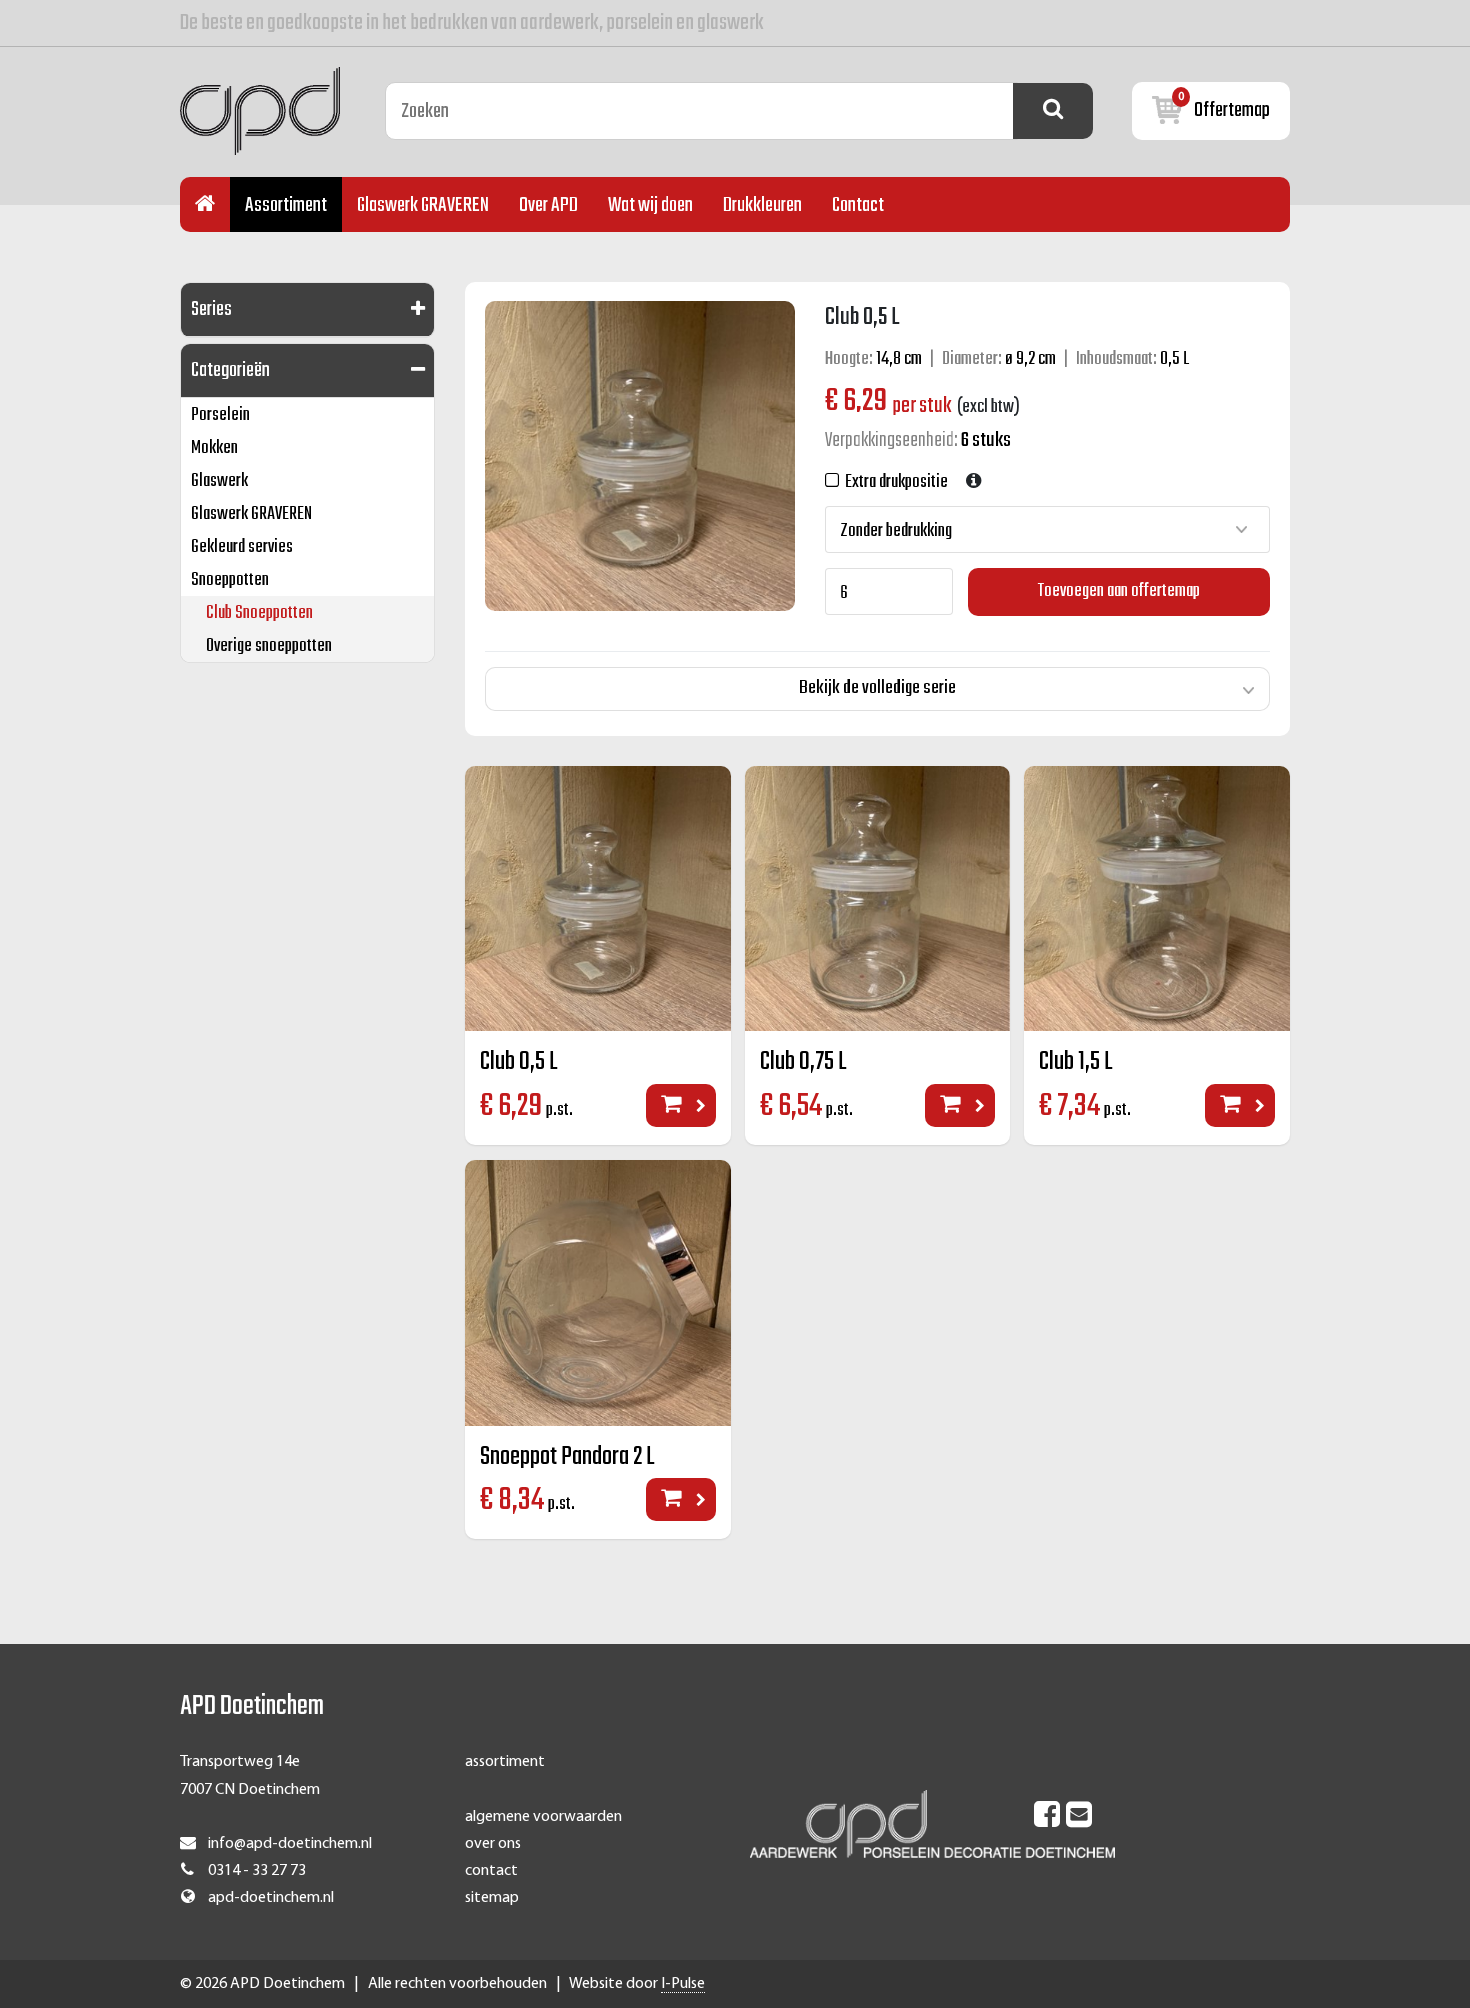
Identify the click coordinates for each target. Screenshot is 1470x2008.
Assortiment (286, 205)
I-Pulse (683, 1984)
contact (491, 1871)
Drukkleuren (762, 205)
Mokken (214, 448)
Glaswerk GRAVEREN (423, 205)
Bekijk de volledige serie (877, 688)
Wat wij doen (650, 205)
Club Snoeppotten (259, 613)
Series (211, 309)
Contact (858, 205)
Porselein (220, 415)
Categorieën (230, 370)
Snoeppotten (230, 580)
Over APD (548, 205)
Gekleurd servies (242, 547)
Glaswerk (219, 481)
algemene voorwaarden (543, 1817)
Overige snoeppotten (269, 646)
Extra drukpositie (893, 482)
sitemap (492, 1898)
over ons (493, 1844)
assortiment (505, 1762)
